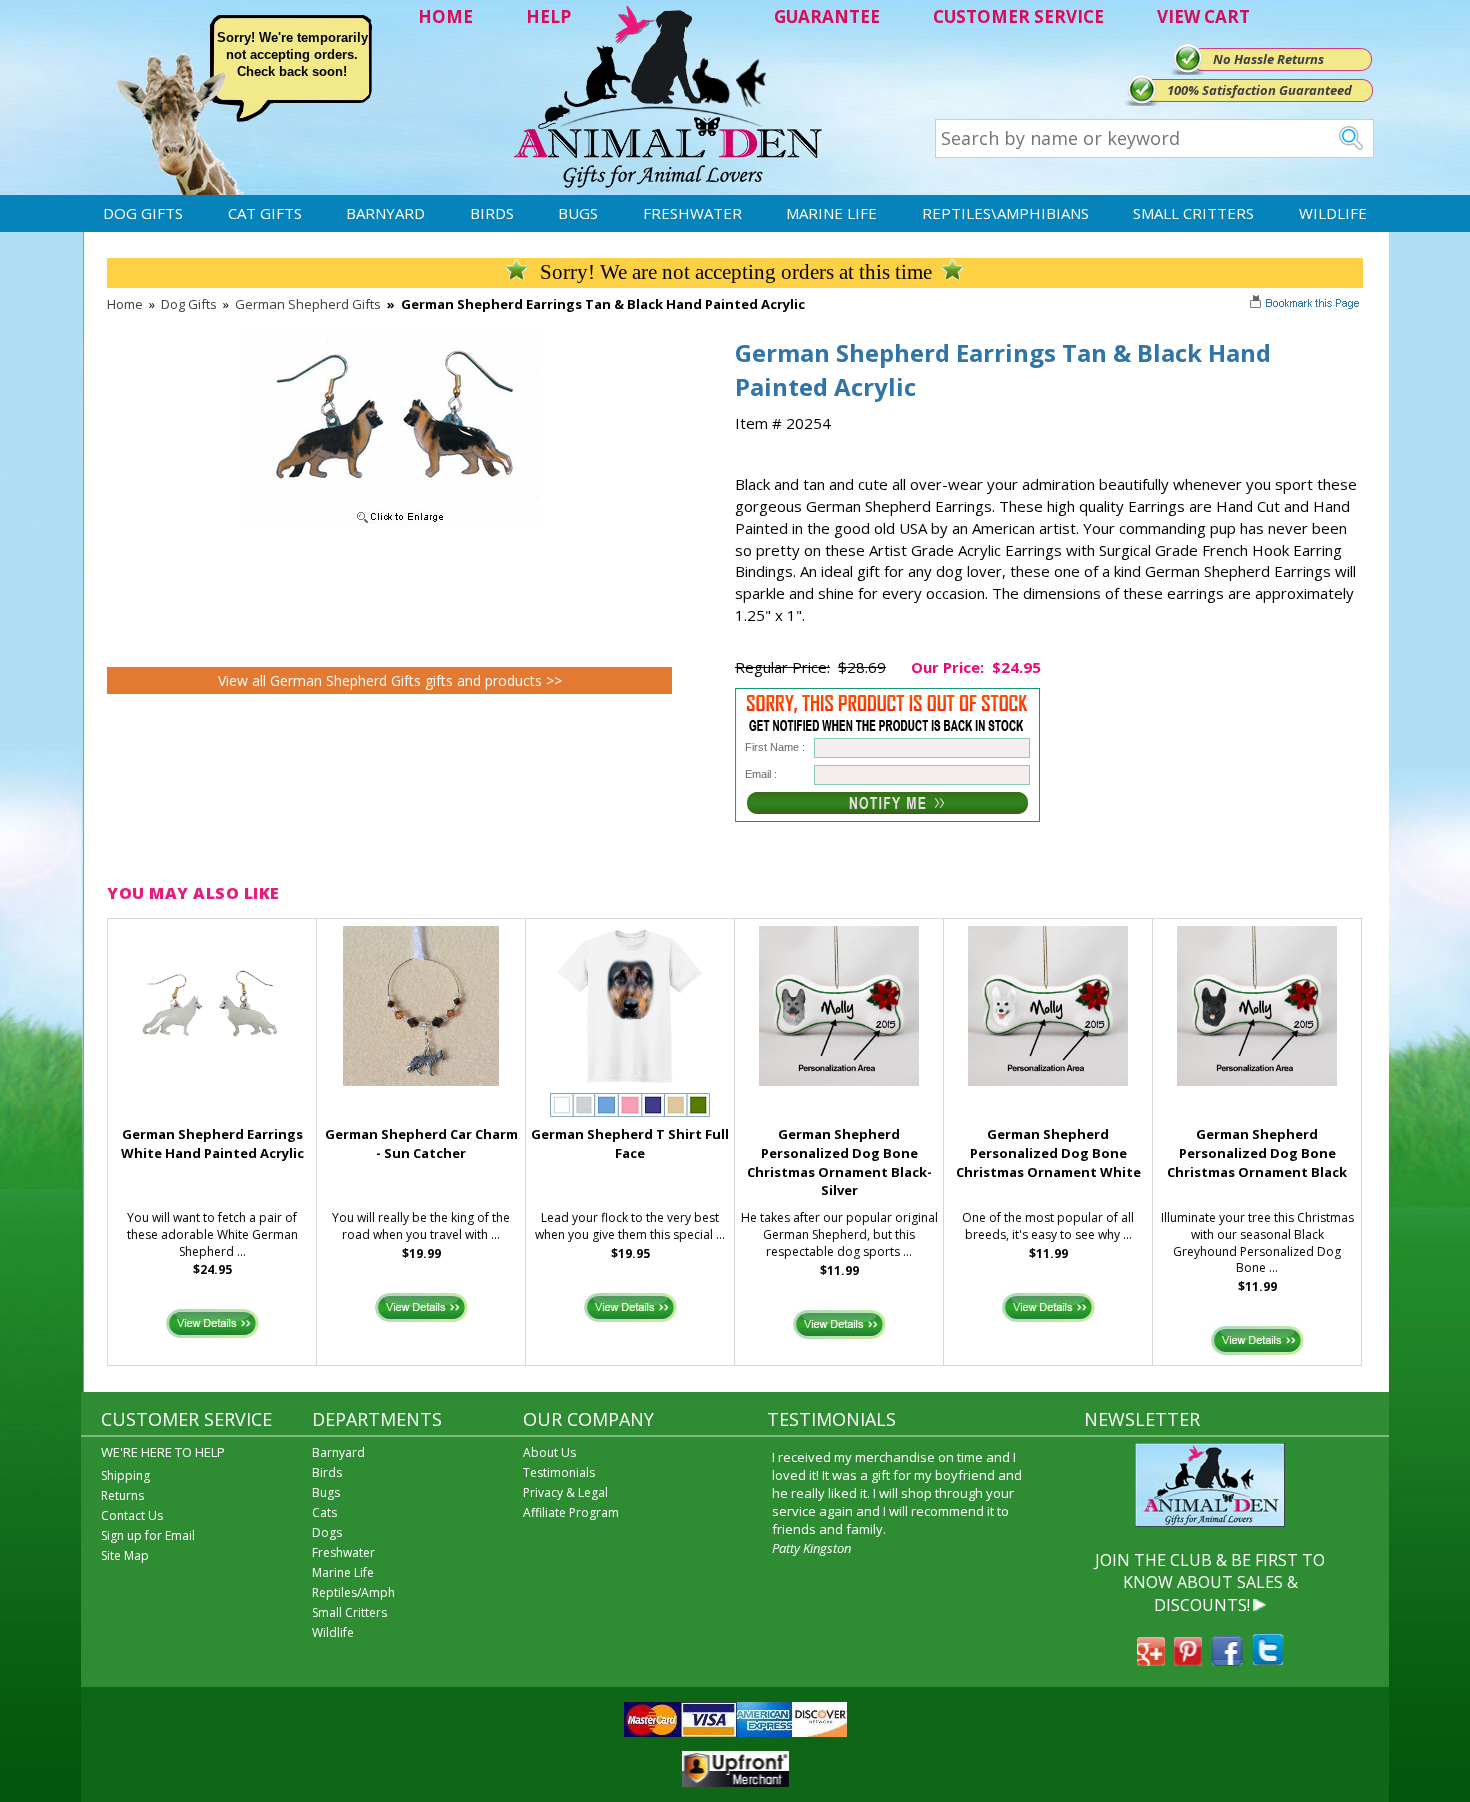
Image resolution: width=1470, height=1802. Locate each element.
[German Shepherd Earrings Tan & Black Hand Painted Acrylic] (390, 524)
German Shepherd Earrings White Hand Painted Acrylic (212, 1143)
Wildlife (1333, 213)
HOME (445, 16)
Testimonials (559, 1472)
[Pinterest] (1188, 1660)
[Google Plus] (1151, 1660)
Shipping (125, 1475)
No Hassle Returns (1268, 59)
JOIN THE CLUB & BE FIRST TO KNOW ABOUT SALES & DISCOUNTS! (1210, 1582)
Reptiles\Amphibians (1005, 213)
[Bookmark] (1306, 305)
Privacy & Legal (565, 1492)
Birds (492, 213)
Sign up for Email (148, 1535)
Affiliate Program (571, 1512)
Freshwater (692, 213)
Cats (324, 1512)
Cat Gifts (265, 213)
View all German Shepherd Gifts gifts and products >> (390, 680)
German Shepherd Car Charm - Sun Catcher (421, 1143)
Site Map (125, 1555)
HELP (548, 16)
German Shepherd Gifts (308, 304)
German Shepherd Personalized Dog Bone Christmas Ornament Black (1257, 1153)
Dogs (327, 1532)
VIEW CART (1203, 16)
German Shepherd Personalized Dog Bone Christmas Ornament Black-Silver (839, 1162)
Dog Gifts (143, 213)
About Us (549, 1452)
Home (125, 304)
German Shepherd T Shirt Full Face (630, 1143)
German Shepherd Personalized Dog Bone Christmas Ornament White (1048, 1153)
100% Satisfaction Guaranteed (1259, 90)
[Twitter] (1268, 1660)
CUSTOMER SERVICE (1018, 16)
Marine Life (831, 213)
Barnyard (385, 213)
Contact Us (132, 1515)
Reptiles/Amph (353, 1592)
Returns (122, 1495)
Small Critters (1193, 213)
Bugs (578, 213)
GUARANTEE (827, 16)
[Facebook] (1227, 1660)
